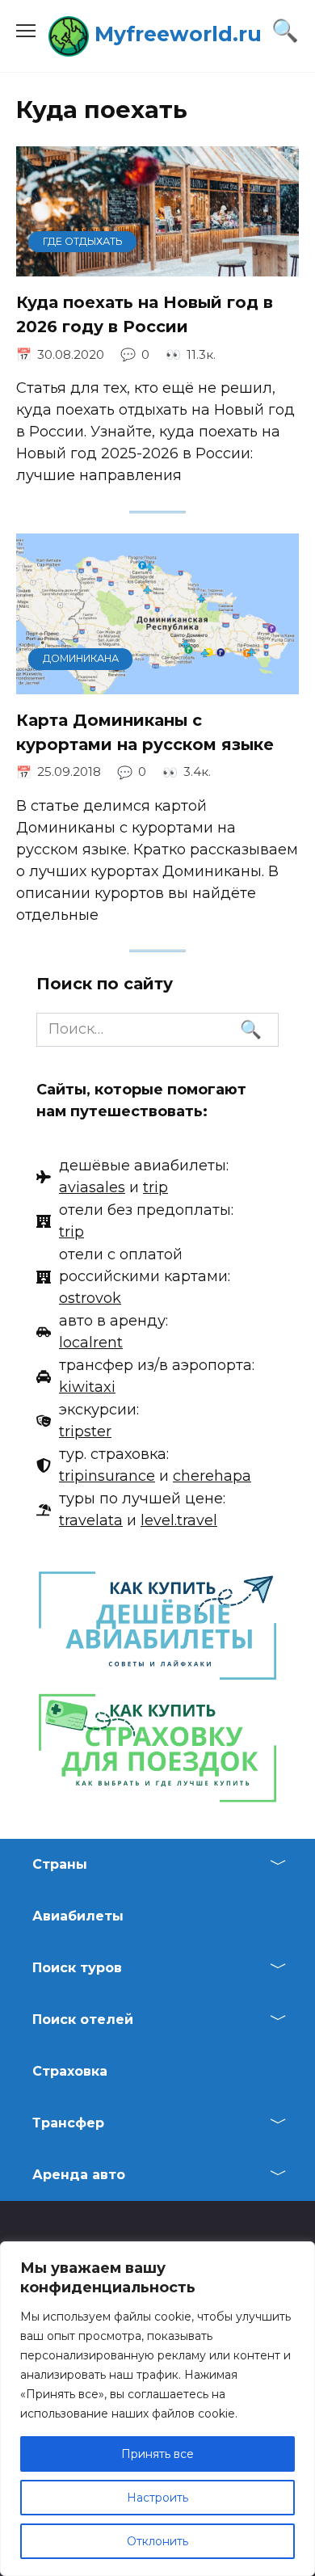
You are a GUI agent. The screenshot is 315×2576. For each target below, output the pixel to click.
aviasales (92, 1187)
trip (155, 1187)
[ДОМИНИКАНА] (157, 683)
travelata (91, 1520)
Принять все (157, 2454)
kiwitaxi (87, 1387)
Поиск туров (77, 1968)
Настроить (157, 2498)
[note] (132, 1177)
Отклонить (157, 2541)
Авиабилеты (78, 1916)
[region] (157, 2409)
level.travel (179, 1520)
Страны (60, 1864)
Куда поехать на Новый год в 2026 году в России (145, 314)
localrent (91, 1343)
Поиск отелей (83, 2019)
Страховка (70, 2071)
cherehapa (212, 1476)
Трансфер (68, 2123)
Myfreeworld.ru (178, 34)
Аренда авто (79, 2175)
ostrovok (90, 1298)
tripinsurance (107, 1476)
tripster (85, 1431)
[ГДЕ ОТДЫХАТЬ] (157, 265)
